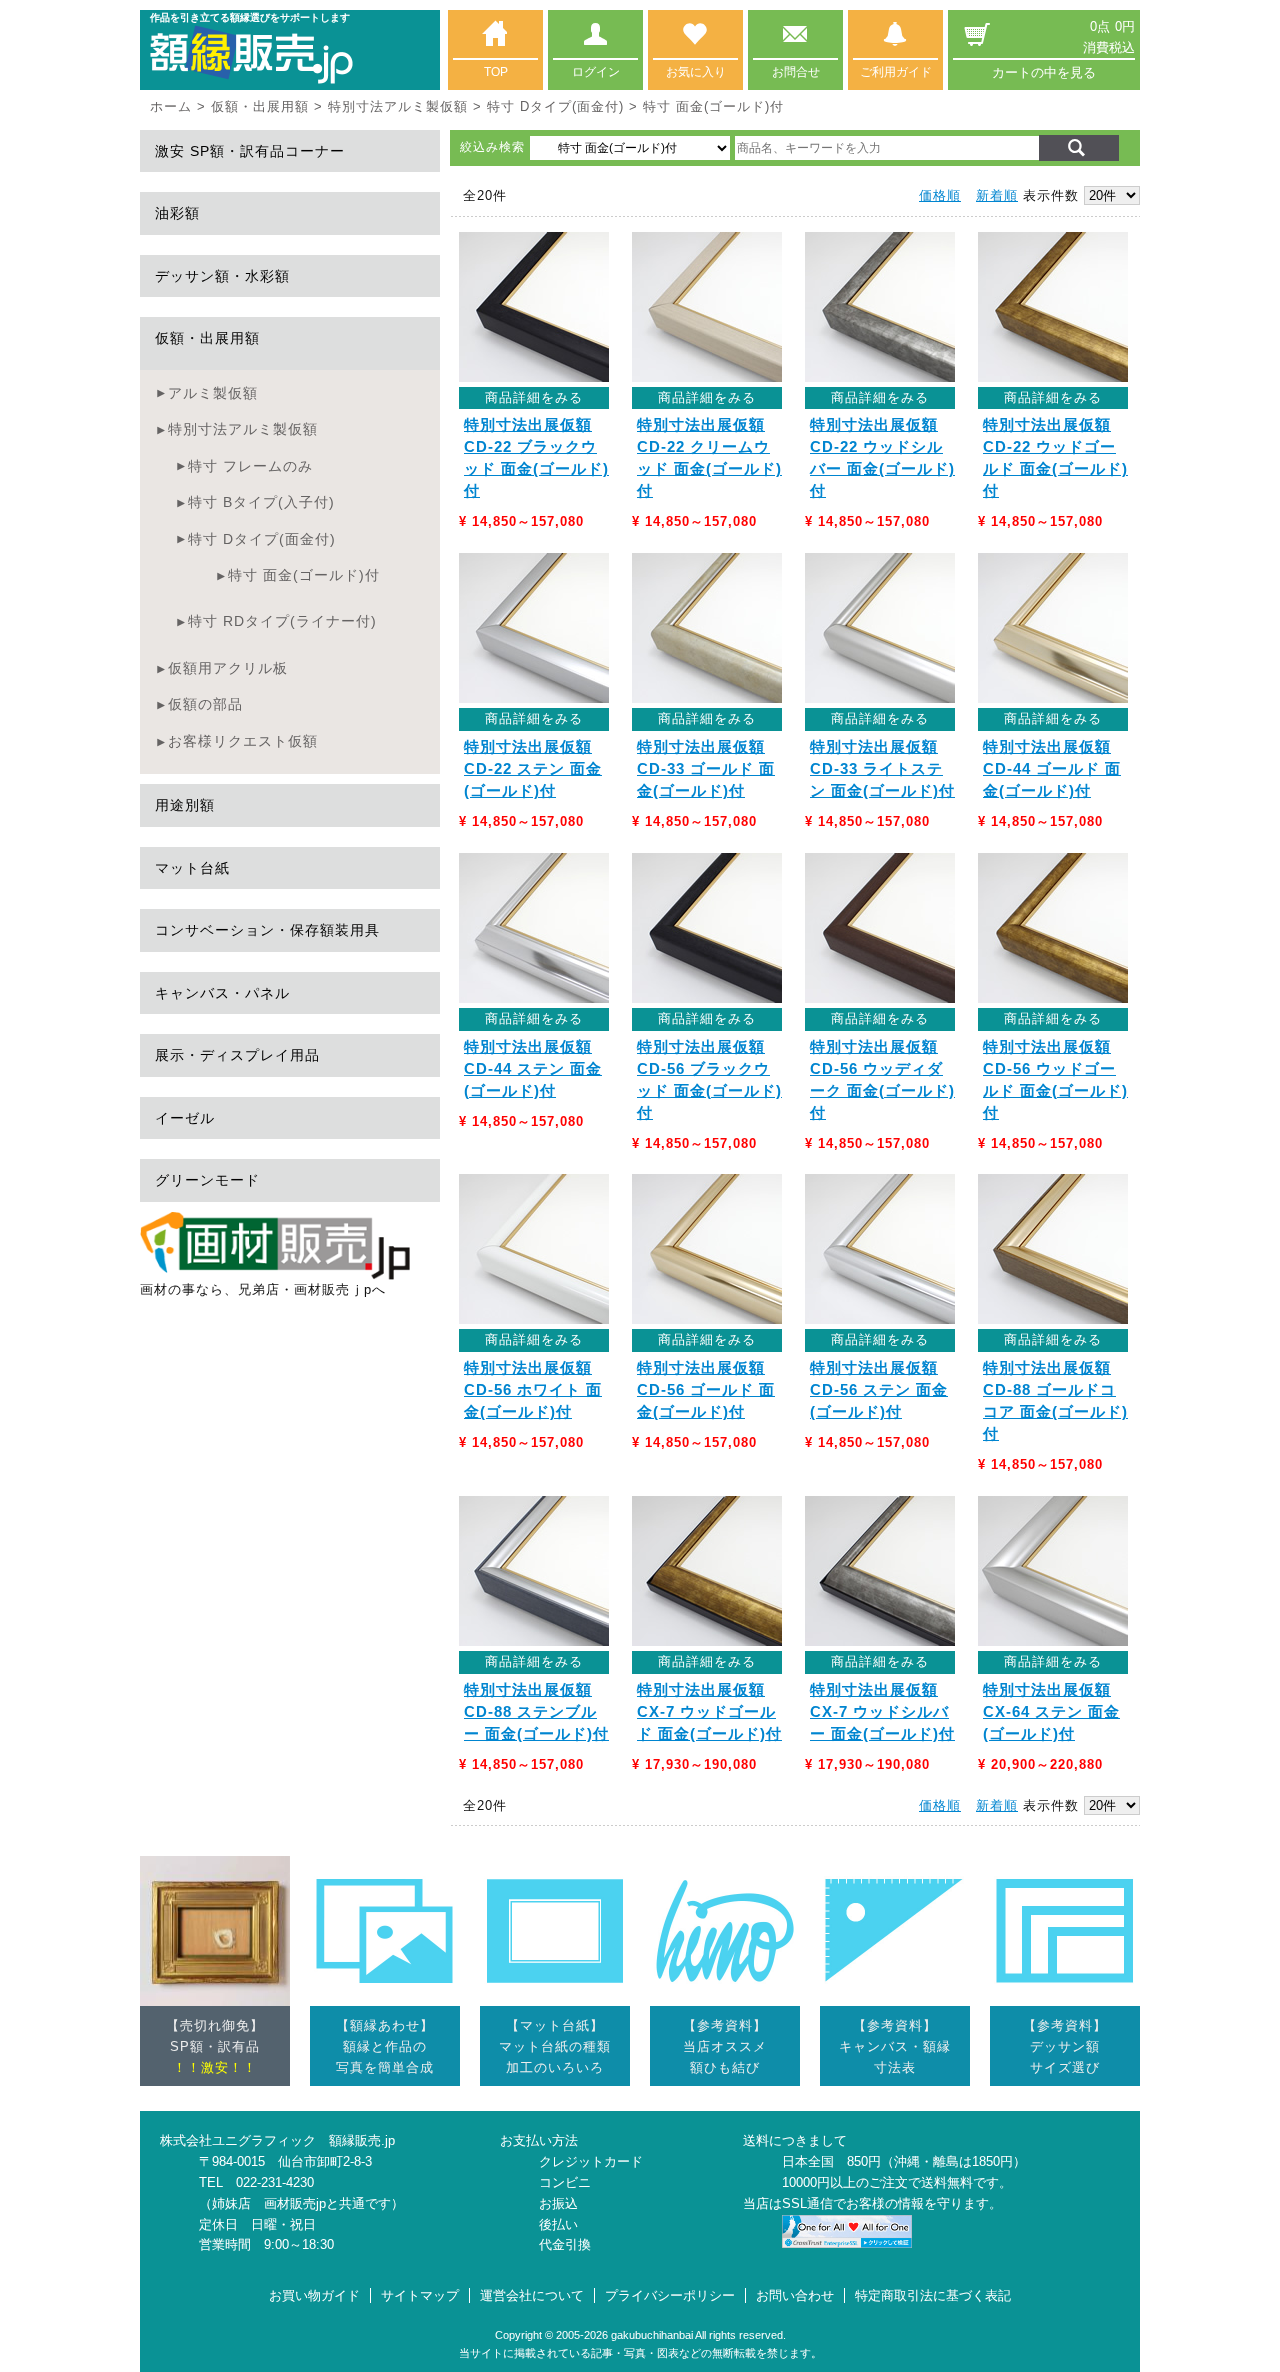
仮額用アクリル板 (228, 668)
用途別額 (185, 805)
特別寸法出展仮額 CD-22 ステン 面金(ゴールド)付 (533, 769)
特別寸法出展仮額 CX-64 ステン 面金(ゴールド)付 (1051, 1712)
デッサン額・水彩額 (222, 276)
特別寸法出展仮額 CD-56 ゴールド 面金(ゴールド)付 (706, 1390)
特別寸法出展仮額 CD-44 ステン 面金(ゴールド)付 (533, 1069)
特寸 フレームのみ (250, 466)
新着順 (997, 195)
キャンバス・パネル (222, 993)
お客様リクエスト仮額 (243, 741)
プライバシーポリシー (670, 2295)
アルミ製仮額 (213, 393)
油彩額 (177, 213)
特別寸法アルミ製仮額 (398, 106)
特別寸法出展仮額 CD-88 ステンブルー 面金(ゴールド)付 (536, 1712)
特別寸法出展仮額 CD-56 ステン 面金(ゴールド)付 (879, 1390)
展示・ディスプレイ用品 (237, 1055)
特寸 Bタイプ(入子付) (261, 502)
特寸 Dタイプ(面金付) (555, 106)
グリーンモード (207, 1180)
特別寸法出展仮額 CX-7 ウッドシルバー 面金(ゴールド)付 (882, 1712)
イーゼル (185, 1118)
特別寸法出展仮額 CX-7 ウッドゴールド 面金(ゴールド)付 (709, 1712)
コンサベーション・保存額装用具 (267, 930)
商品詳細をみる (534, 397)
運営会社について (532, 2295)
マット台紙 (192, 868)
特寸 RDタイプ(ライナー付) (282, 621)
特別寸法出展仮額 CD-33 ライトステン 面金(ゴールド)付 (882, 769)
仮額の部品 (205, 704)
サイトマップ (420, 2295)
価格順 (940, 195)
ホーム (171, 106)
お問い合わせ (795, 2295)
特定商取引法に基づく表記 (933, 2295)
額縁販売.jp (362, 2140)
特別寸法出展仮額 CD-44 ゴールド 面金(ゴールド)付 (1052, 769)
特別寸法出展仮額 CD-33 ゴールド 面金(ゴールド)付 (706, 769)
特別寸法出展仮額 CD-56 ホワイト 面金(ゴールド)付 (533, 1390)
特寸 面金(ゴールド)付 (304, 575)
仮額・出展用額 (260, 106)
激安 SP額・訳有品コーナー (250, 151)
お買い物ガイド (314, 2295)
